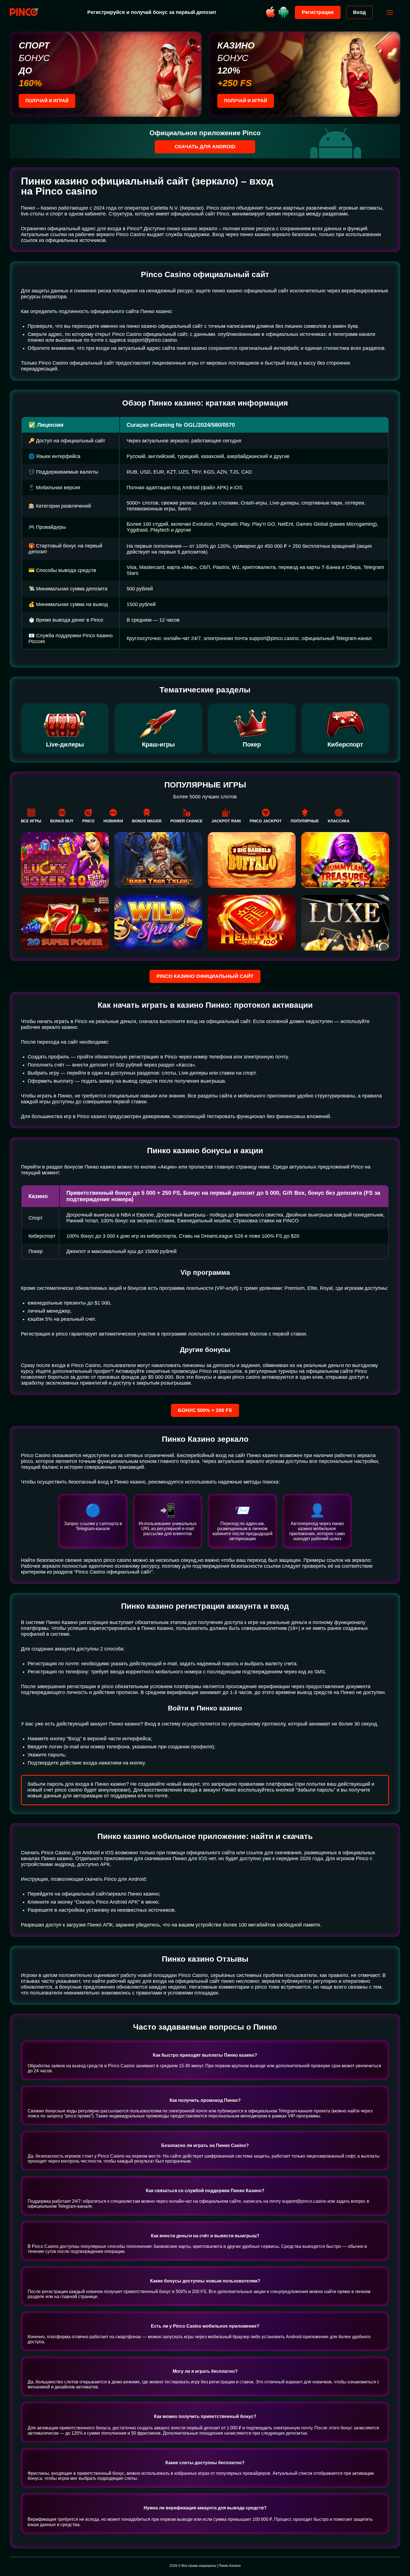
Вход (359, 12)
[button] (400, 2552)
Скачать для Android (205, 147)
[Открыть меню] (390, 13)
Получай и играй (47, 101)
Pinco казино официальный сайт (205, 976)
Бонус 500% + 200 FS (205, 1410)
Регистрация (318, 12)
